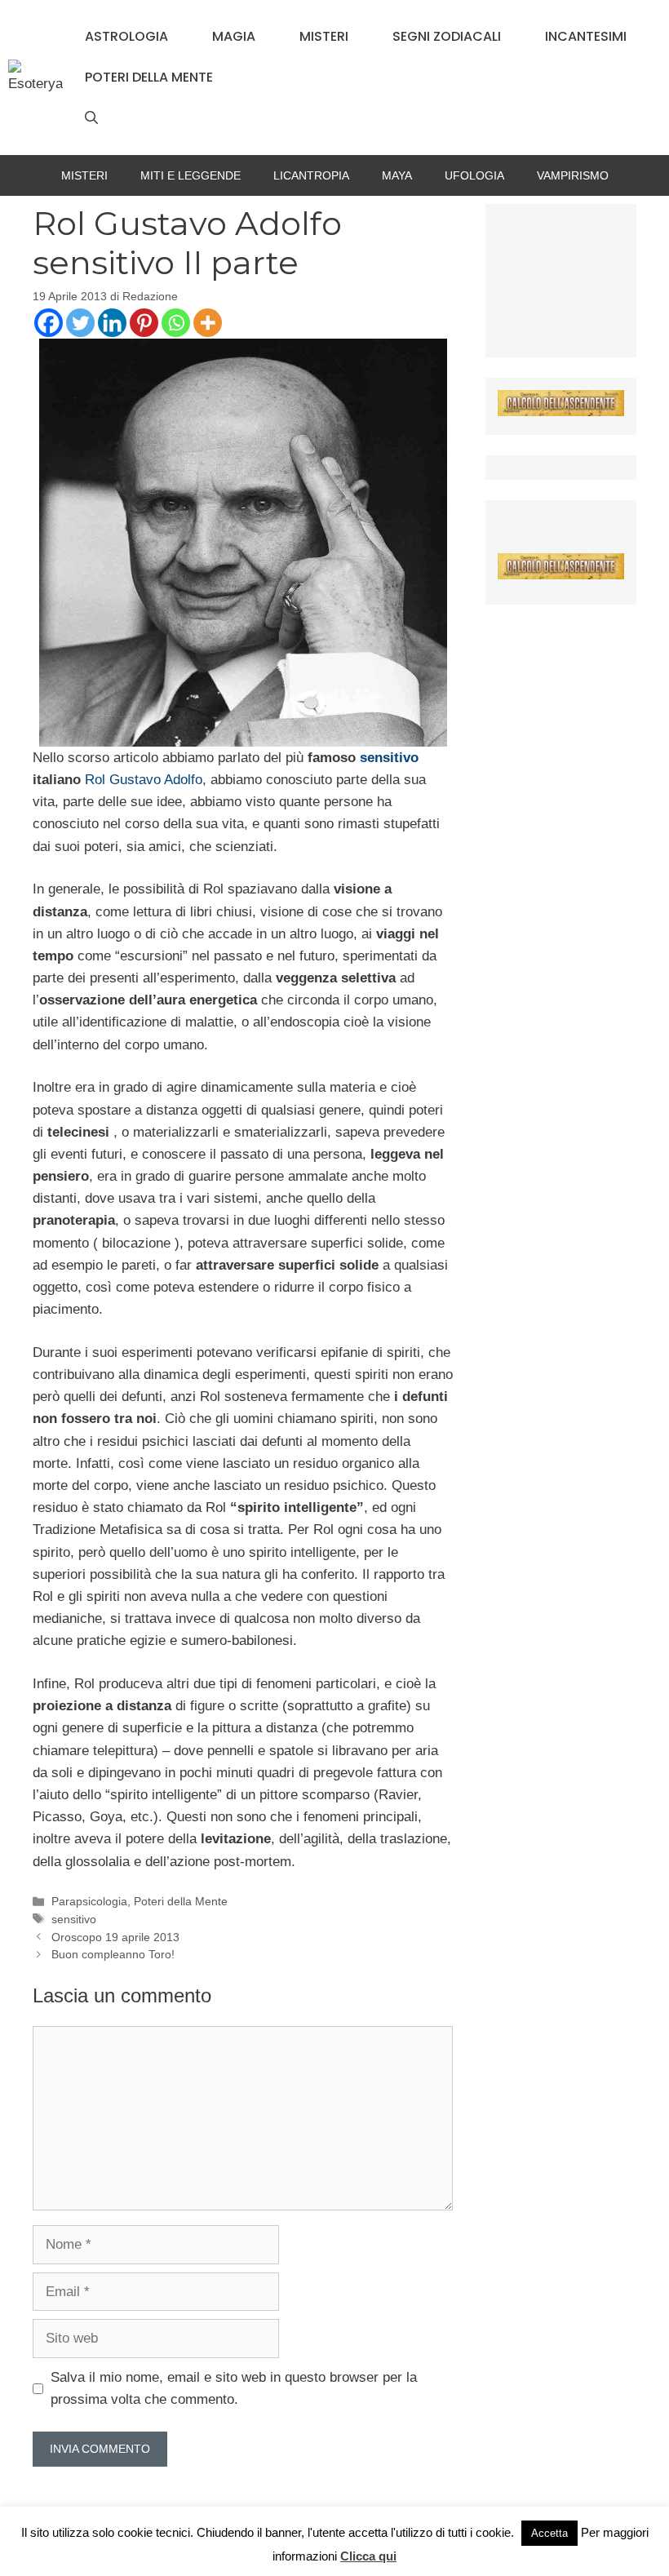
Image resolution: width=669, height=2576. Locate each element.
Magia (234, 36)
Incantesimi (586, 36)
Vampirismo (573, 175)
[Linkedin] (112, 323)
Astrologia (126, 36)
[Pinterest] (144, 323)
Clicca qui (368, 2556)
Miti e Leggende (191, 175)
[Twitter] (80, 323)
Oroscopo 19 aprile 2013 (115, 1937)
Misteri (324, 36)
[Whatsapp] (176, 323)
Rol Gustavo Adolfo (144, 780)
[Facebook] (49, 323)
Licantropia (311, 175)
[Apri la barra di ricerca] (91, 118)
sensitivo (389, 758)
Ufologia (474, 175)
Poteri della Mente (149, 77)
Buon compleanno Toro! (113, 1954)
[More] (208, 323)
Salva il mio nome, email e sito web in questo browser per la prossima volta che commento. (234, 2388)
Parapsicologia (89, 1901)
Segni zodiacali (447, 36)
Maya (397, 175)
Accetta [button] (549, 2533)
